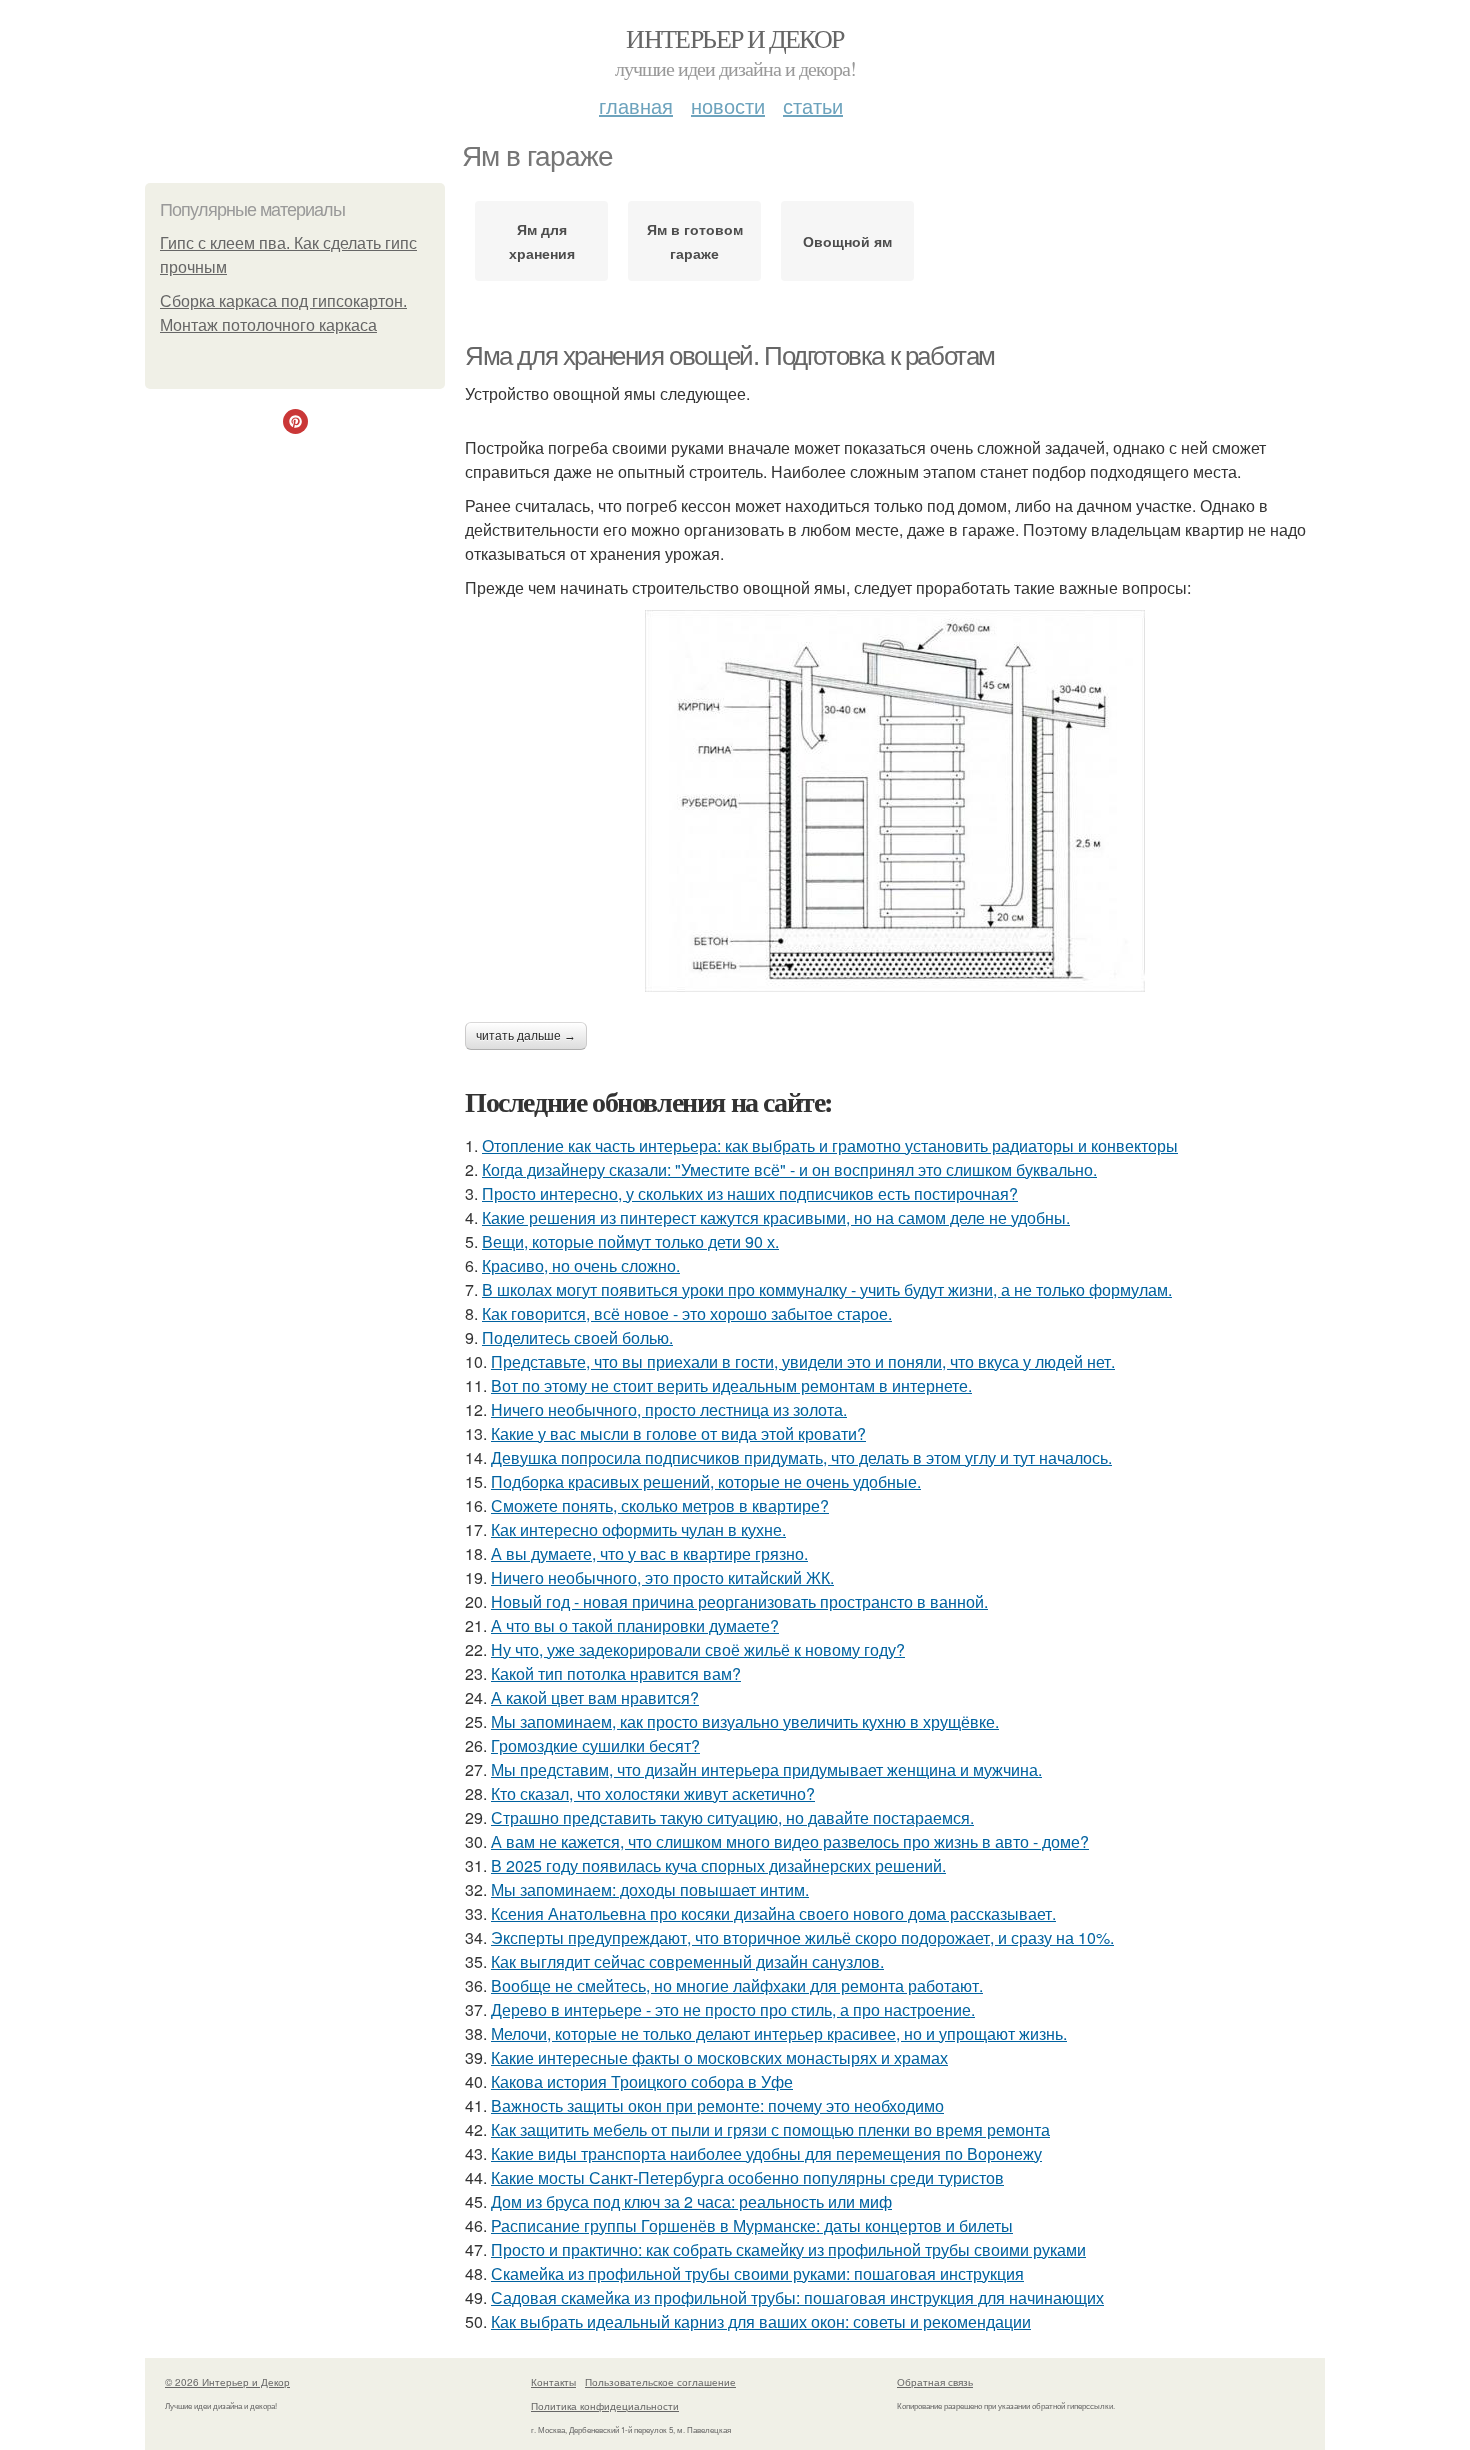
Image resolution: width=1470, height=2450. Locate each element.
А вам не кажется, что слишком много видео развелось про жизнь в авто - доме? (790, 1841)
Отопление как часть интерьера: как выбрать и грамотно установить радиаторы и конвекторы (830, 1145)
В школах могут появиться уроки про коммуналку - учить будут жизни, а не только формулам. (827, 1289)
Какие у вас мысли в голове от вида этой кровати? (678, 1433)
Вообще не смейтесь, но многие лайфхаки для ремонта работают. (737, 1985)
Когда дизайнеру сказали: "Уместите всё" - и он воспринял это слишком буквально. (789, 1169)
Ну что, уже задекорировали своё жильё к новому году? (698, 1649)
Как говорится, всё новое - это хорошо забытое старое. (687, 1313)
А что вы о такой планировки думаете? (635, 1625)
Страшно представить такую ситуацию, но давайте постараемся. (732, 1817)
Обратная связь (935, 2382)
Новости (728, 105)
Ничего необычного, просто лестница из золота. (669, 1409)
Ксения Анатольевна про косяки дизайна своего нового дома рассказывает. (773, 1913)
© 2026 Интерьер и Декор (227, 2382)
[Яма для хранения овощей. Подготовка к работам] (895, 801)
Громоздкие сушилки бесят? (595, 1745)
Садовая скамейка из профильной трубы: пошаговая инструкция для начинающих (797, 2297)
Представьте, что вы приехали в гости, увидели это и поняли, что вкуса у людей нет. (803, 1361)
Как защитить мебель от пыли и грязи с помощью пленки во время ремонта (770, 2129)
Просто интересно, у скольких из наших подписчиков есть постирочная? (750, 1193)
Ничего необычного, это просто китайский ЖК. (662, 1577)
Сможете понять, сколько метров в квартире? (660, 1505)
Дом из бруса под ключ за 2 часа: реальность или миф (691, 2201)
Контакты (553, 2382)
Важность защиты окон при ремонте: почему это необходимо (717, 2105)
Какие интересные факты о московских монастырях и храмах (719, 2057)
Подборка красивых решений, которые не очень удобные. (706, 1481)
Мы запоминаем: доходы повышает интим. (650, 1889)
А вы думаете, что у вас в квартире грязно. (649, 1553)
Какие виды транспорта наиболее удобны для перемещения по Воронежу (766, 2153)
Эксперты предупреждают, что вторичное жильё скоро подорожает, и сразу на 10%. (802, 1937)
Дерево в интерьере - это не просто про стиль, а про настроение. (733, 2009)
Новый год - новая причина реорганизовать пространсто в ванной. (739, 1601)
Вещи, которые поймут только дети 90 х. (630, 1241)
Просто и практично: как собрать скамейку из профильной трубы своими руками (788, 2249)
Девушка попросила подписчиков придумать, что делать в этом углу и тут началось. (801, 1457)
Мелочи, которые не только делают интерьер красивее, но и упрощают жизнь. (779, 2033)
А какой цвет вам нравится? (595, 1697)
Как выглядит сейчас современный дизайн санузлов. (687, 1961)
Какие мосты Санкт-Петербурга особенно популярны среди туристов (747, 2177)
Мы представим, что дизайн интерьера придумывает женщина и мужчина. (766, 1769)
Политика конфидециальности (605, 2406)
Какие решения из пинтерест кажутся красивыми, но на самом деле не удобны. (776, 1217)
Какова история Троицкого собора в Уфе (642, 2081)
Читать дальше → (526, 1036)
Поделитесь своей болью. (577, 1337)
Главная (636, 105)
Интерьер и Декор (734, 38)
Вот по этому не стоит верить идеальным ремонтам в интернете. (731, 1385)
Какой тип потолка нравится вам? (616, 1673)
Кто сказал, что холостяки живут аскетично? (653, 1793)
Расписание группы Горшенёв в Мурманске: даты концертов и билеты (752, 2225)
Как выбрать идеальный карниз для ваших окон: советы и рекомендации (761, 2321)
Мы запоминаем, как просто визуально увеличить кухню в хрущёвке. (745, 1721)
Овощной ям (847, 241)
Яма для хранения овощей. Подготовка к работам (730, 356)
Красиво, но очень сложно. (581, 1265)
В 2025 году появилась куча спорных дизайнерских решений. (718, 1865)
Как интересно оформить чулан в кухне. (638, 1529)
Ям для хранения (542, 241)
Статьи (813, 105)
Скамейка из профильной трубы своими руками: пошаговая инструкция (757, 2273)
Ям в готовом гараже (695, 241)
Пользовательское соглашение (660, 2382)
